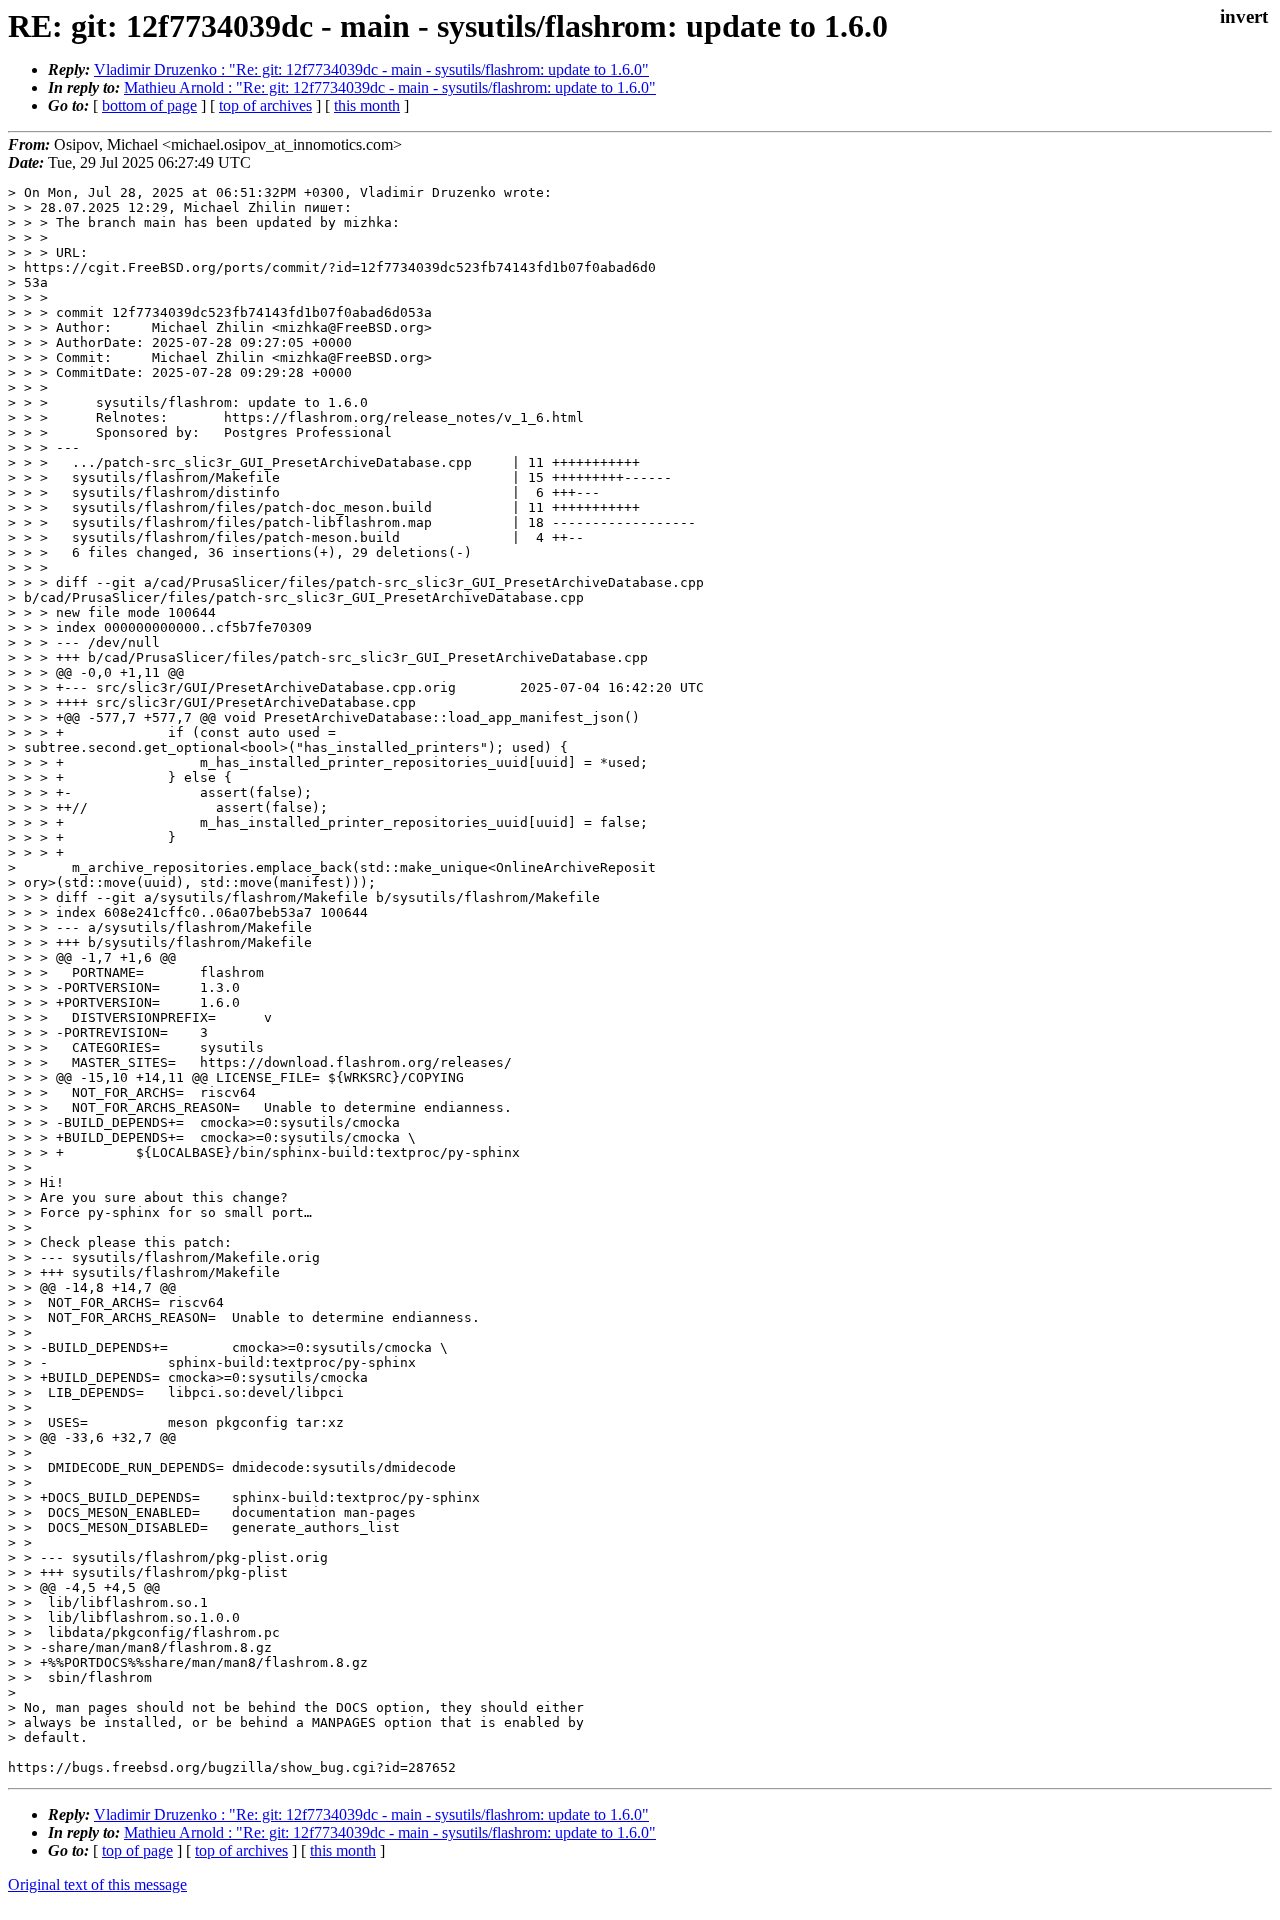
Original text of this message (97, 1884)
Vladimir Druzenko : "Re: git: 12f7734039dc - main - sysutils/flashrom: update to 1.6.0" (371, 69)
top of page (137, 1850)
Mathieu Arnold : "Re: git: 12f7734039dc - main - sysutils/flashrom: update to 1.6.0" (390, 87)
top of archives (265, 105)
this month (367, 105)
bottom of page (149, 105)
